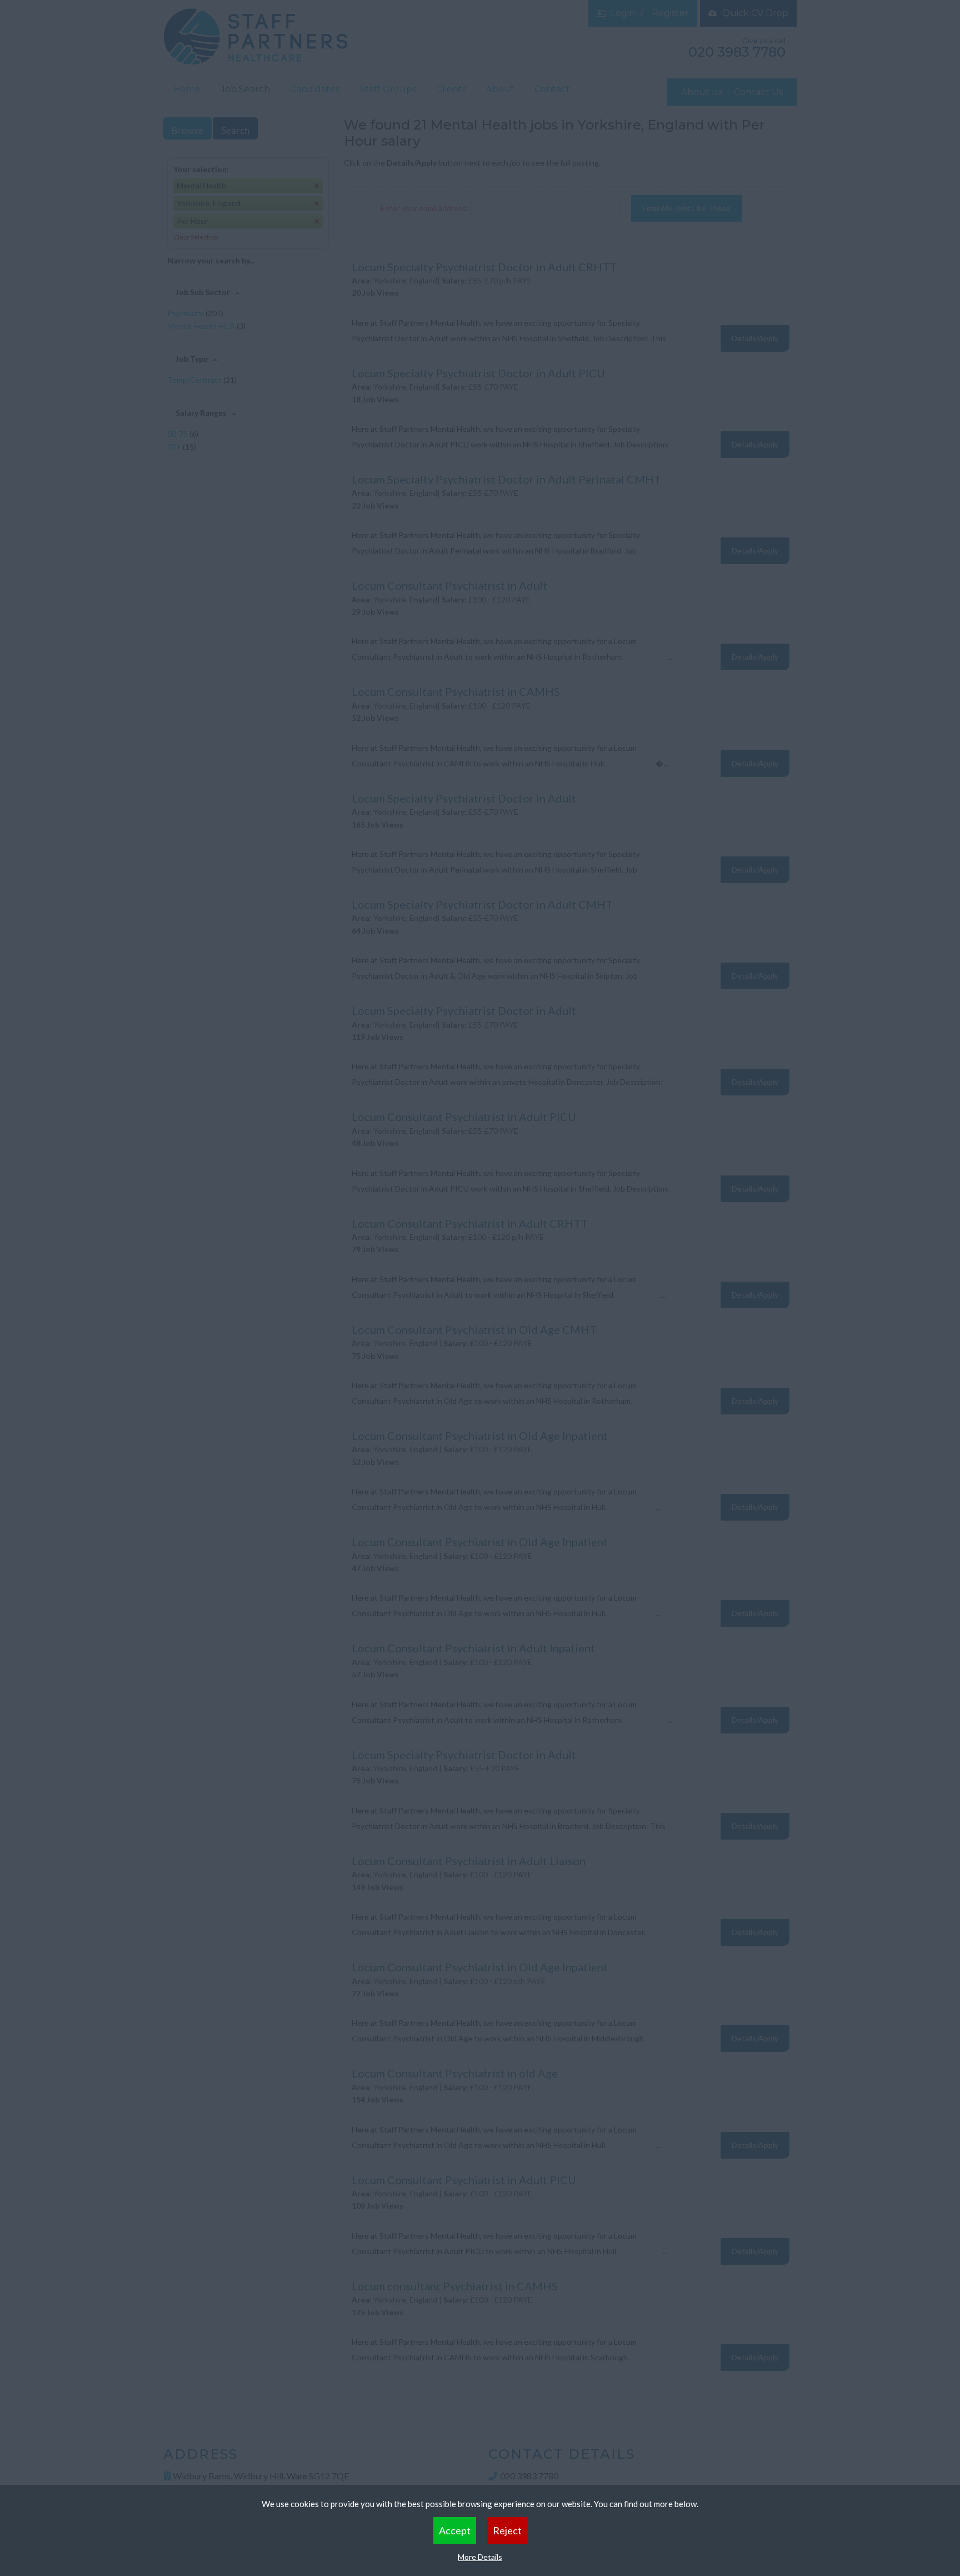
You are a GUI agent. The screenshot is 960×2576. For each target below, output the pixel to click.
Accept (455, 2530)
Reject (507, 2530)
